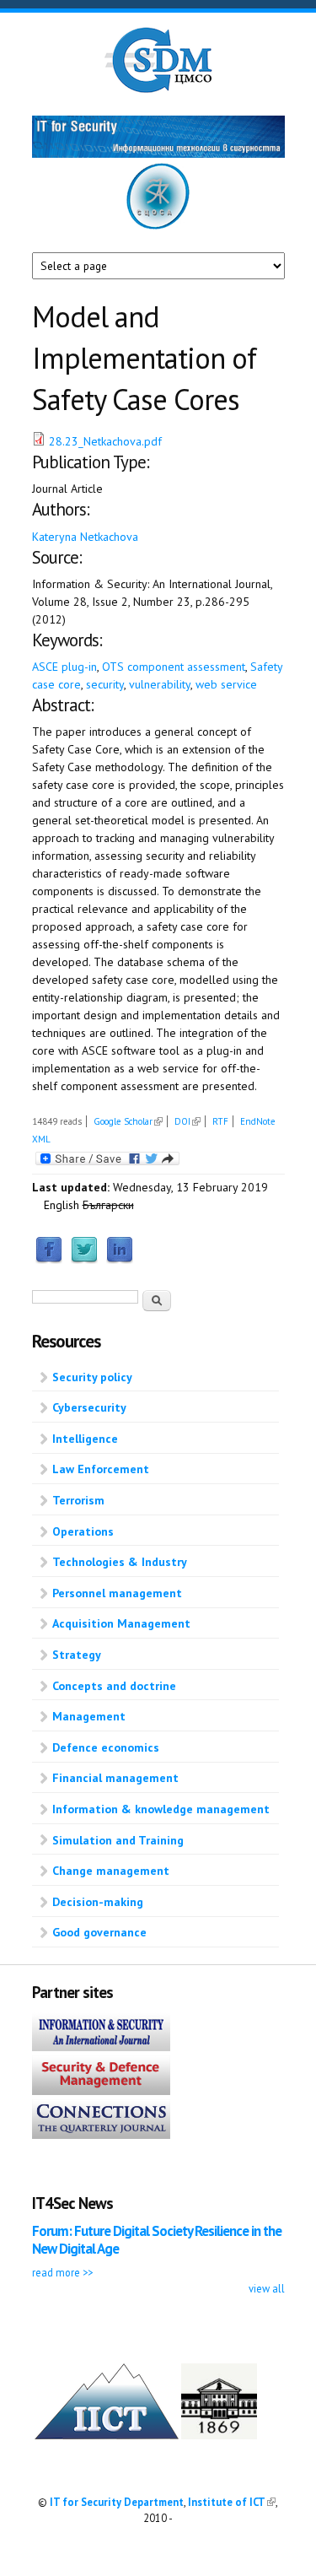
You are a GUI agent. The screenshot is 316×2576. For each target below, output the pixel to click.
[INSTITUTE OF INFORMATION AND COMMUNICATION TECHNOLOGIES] (107, 2435)
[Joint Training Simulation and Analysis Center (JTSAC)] (158, 226)
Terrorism (78, 1500)
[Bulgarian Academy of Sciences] (219, 2435)
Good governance (99, 1932)
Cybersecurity (89, 1407)
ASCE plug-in (64, 667)
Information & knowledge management (161, 1809)
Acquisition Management (121, 1623)
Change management (111, 1871)
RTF (220, 1121)
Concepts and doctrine (114, 1686)
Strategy (77, 1655)
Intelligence (85, 1439)
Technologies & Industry (120, 1562)
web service (226, 684)
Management (89, 1716)
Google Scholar (128, 1121)
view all (267, 2288)
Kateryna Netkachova (85, 537)
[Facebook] (49, 1260)
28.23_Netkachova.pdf (105, 441)
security (105, 684)
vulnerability (160, 684)
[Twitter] (84, 1260)
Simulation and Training (118, 1840)
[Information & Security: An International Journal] (101, 2047)
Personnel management (117, 1593)
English (62, 1205)
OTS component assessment (174, 667)
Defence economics (106, 1747)
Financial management (115, 1778)
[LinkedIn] (120, 1260)
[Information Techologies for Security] (158, 154)
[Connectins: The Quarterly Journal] (101, 2135)
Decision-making (98, 1902)
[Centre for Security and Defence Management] (158, 89)
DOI (187, 1121)
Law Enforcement (101, 1469)
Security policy (92, 1377)
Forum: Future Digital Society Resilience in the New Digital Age (157, 2240)
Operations (83, 1531)
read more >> (62, 2272)
